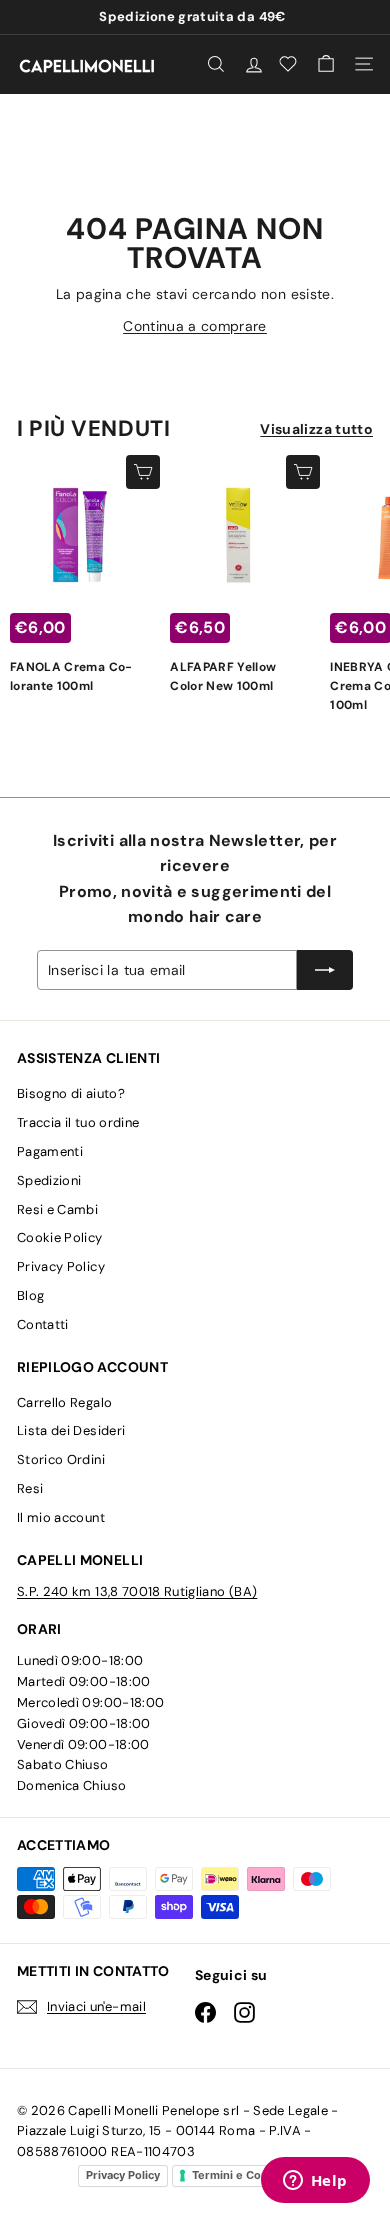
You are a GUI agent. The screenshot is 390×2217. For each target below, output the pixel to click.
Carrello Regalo (64, 1402)
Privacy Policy (61, 1266)
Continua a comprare (195, 326)
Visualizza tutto (316, 429)
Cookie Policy (60, 1237)
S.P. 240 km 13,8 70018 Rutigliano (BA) (137, 1591)
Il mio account (61, 1517)
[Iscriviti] (325, 970)
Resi (30, 1488)
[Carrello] (326, 64)
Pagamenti (50, 1151)
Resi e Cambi (57, 1209)
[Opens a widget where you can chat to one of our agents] (315, 2182)
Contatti (43, 1324)
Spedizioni (49, 1180)
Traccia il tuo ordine (78, 1122)
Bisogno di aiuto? (71, 1093)
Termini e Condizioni (248, 2175)
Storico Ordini (61, 1459)
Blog (30, 1295)
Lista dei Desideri (71, 1430)
